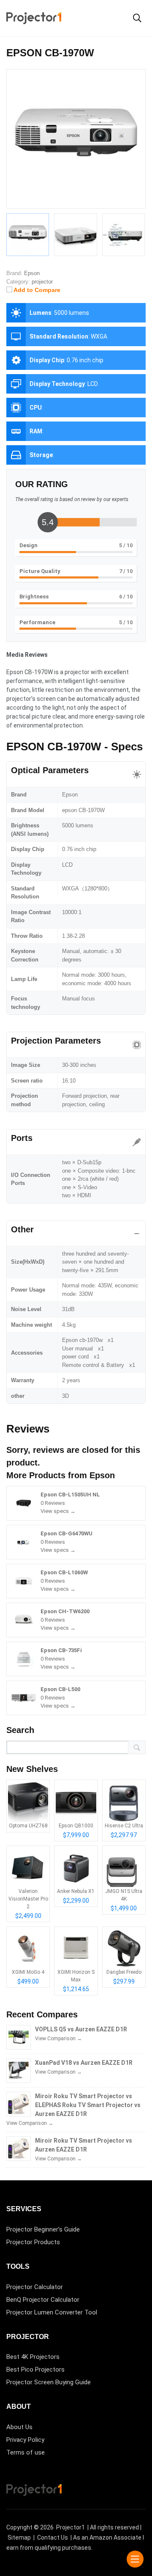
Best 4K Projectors (33, 2357)
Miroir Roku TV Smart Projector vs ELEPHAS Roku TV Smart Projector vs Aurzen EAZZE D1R (88, 2105)
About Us (19, 2427)
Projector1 (71, 2527)
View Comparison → (58, 2039)
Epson (102, 1475)
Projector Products (33, 2242)
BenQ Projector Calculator (43, 2300)
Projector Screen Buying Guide (49, 2382)
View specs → (58, 1511)
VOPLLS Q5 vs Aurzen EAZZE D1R (81, 2029)
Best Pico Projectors (35, 2369)
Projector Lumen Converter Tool (52, 2312)
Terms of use (26, 2452)
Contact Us (53, 2537)
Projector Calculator (35, 2287)
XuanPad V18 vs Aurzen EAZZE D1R (84, 2063)
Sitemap (19, 2537)
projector (42, 282)
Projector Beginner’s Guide (43, 2229)
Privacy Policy (25, 2440)
